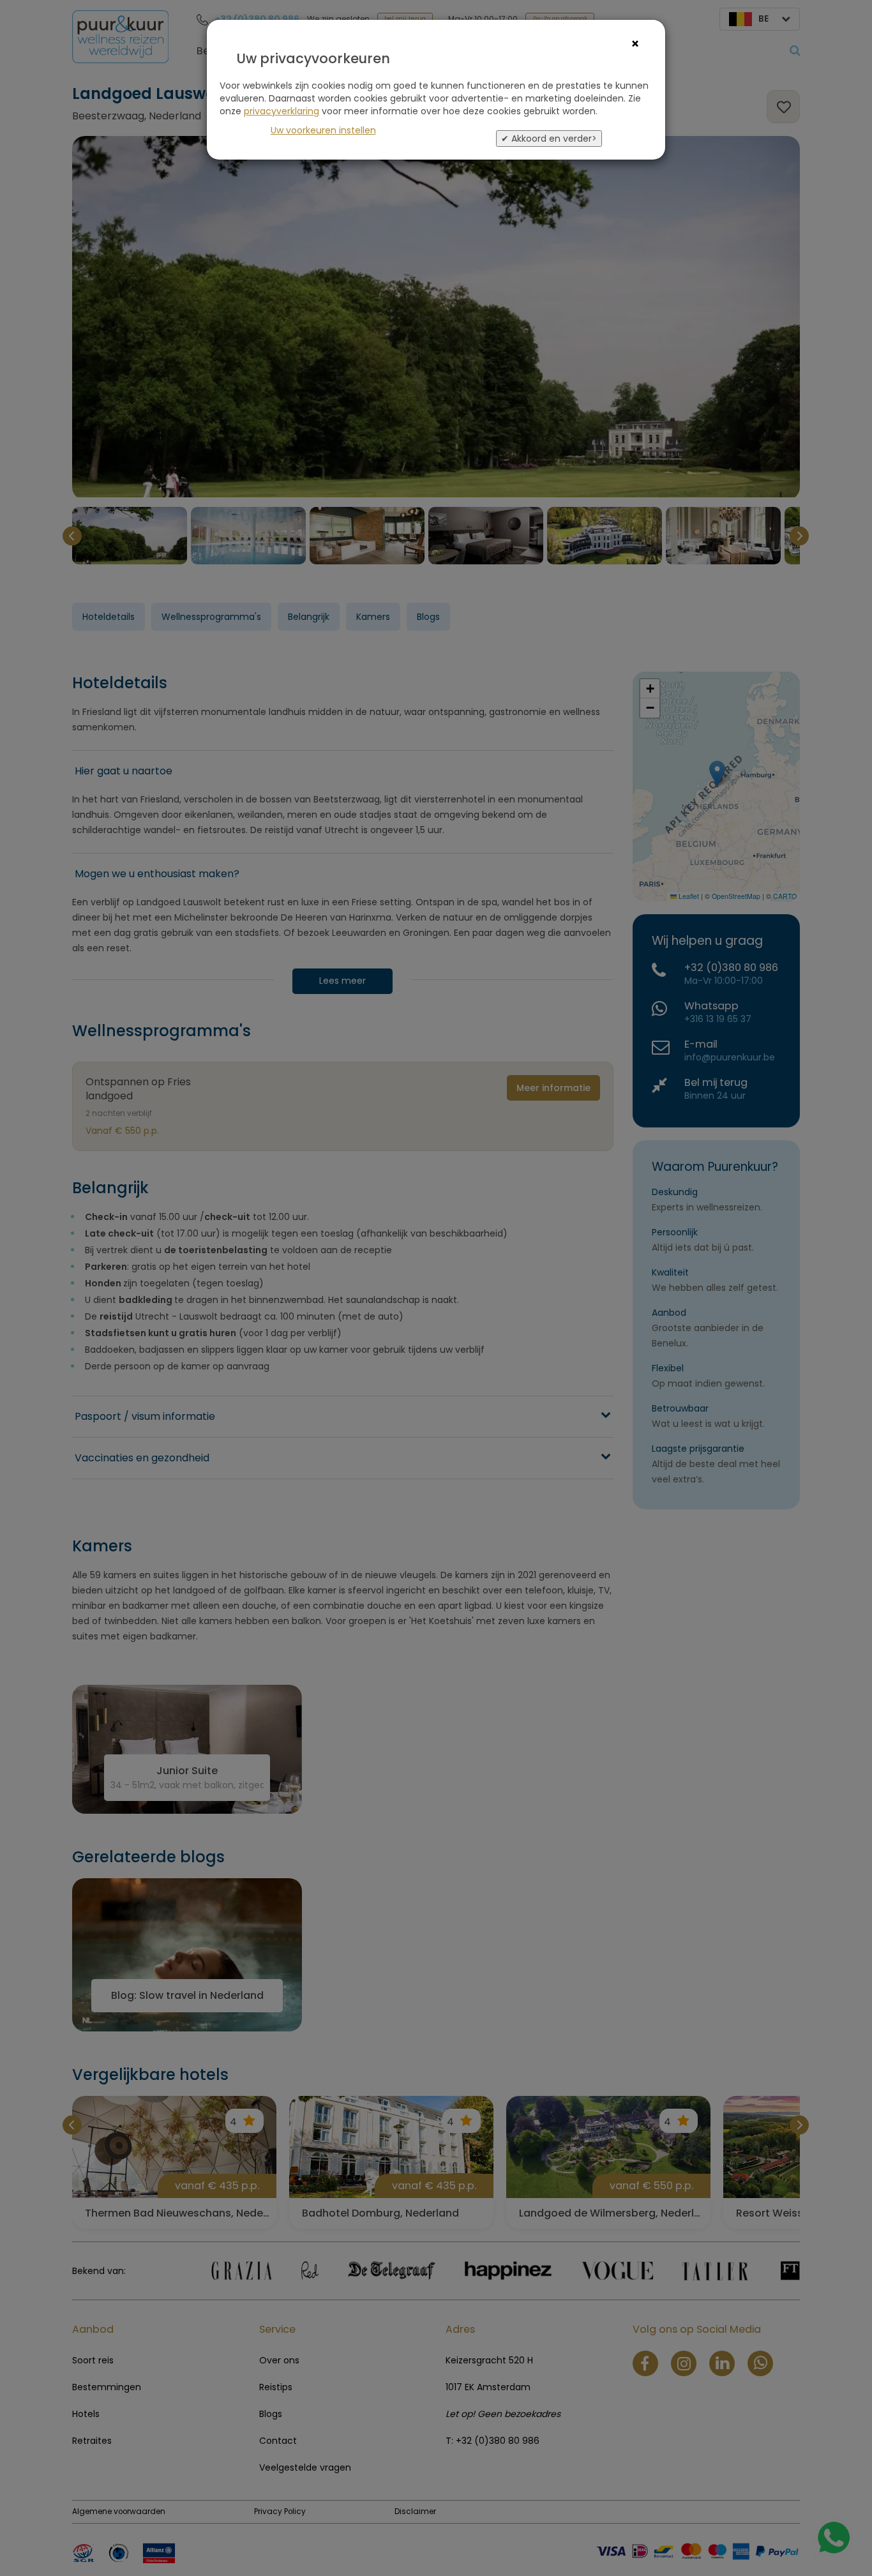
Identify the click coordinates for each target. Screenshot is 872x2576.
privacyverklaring (282, 111)
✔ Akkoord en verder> (549, 139)
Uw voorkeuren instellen (323, 130)
